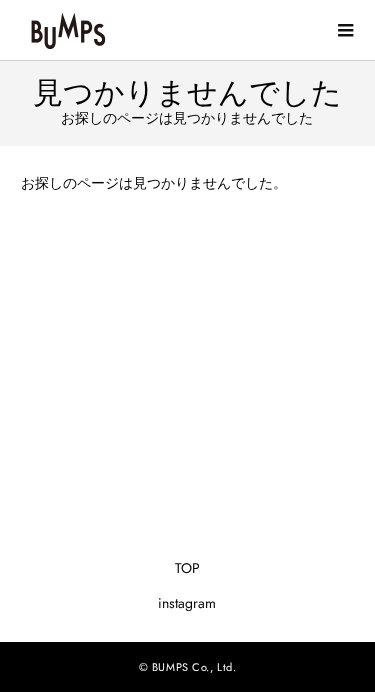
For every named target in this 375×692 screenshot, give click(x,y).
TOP (187, 568)
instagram (187, 603)
